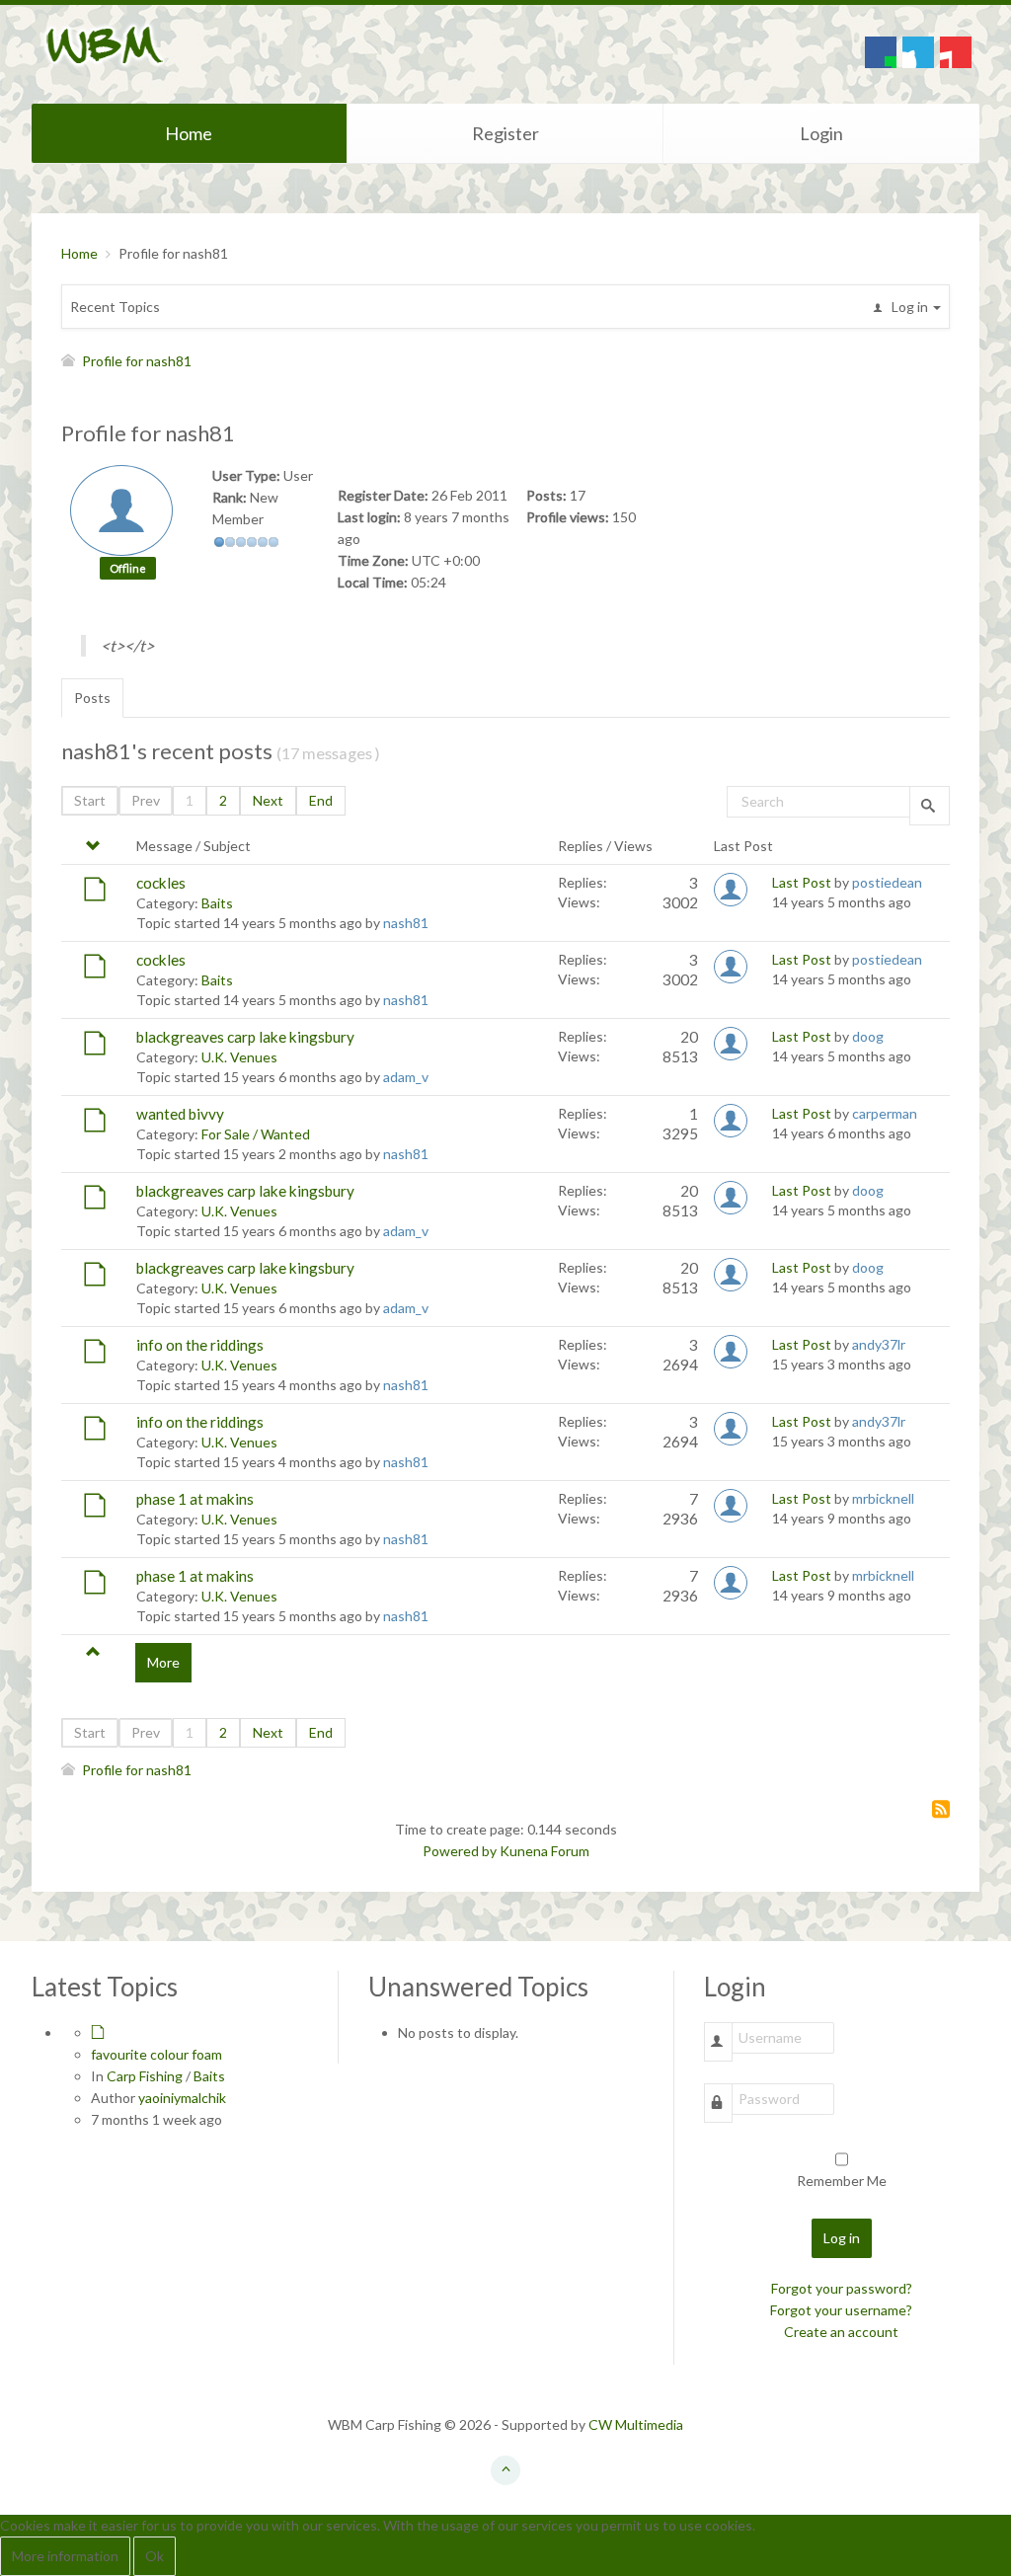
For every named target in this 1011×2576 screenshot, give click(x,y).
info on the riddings (200, 1345)
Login (821, 133)
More (163, 1662)
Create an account (841, 2332)
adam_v (406, 1077)
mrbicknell (883, 1498)
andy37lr (879, 1344)
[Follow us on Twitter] (918, 52)
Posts (92, 698)
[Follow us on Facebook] (881, 52)
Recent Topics (115, 307)
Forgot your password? (842, 2288)
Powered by (460, 1851)
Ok (155, 2556)
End (321, 800)
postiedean (887, 882)
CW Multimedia (636, 2424)
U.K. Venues (239, 1057)
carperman (885, 1113)
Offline (128, 568)
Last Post (802, 882)
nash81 (406, 923)
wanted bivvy (180, 1114)
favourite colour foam (156, 2054)
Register (505, 133)
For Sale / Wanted (256, 1134)
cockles (161, 883)
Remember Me (842, 2181)
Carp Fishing (145, 2076)
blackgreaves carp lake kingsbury (245, 1037)
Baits (217, 903)
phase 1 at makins (195, 1499)
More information (65, 2556)
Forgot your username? (841, 2310)
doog (868, 1036)
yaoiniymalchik (182, 2098)
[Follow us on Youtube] (956, 52)
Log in (842, 2238)
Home (189, 133)
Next (268, 800)
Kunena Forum (544, 1851)
